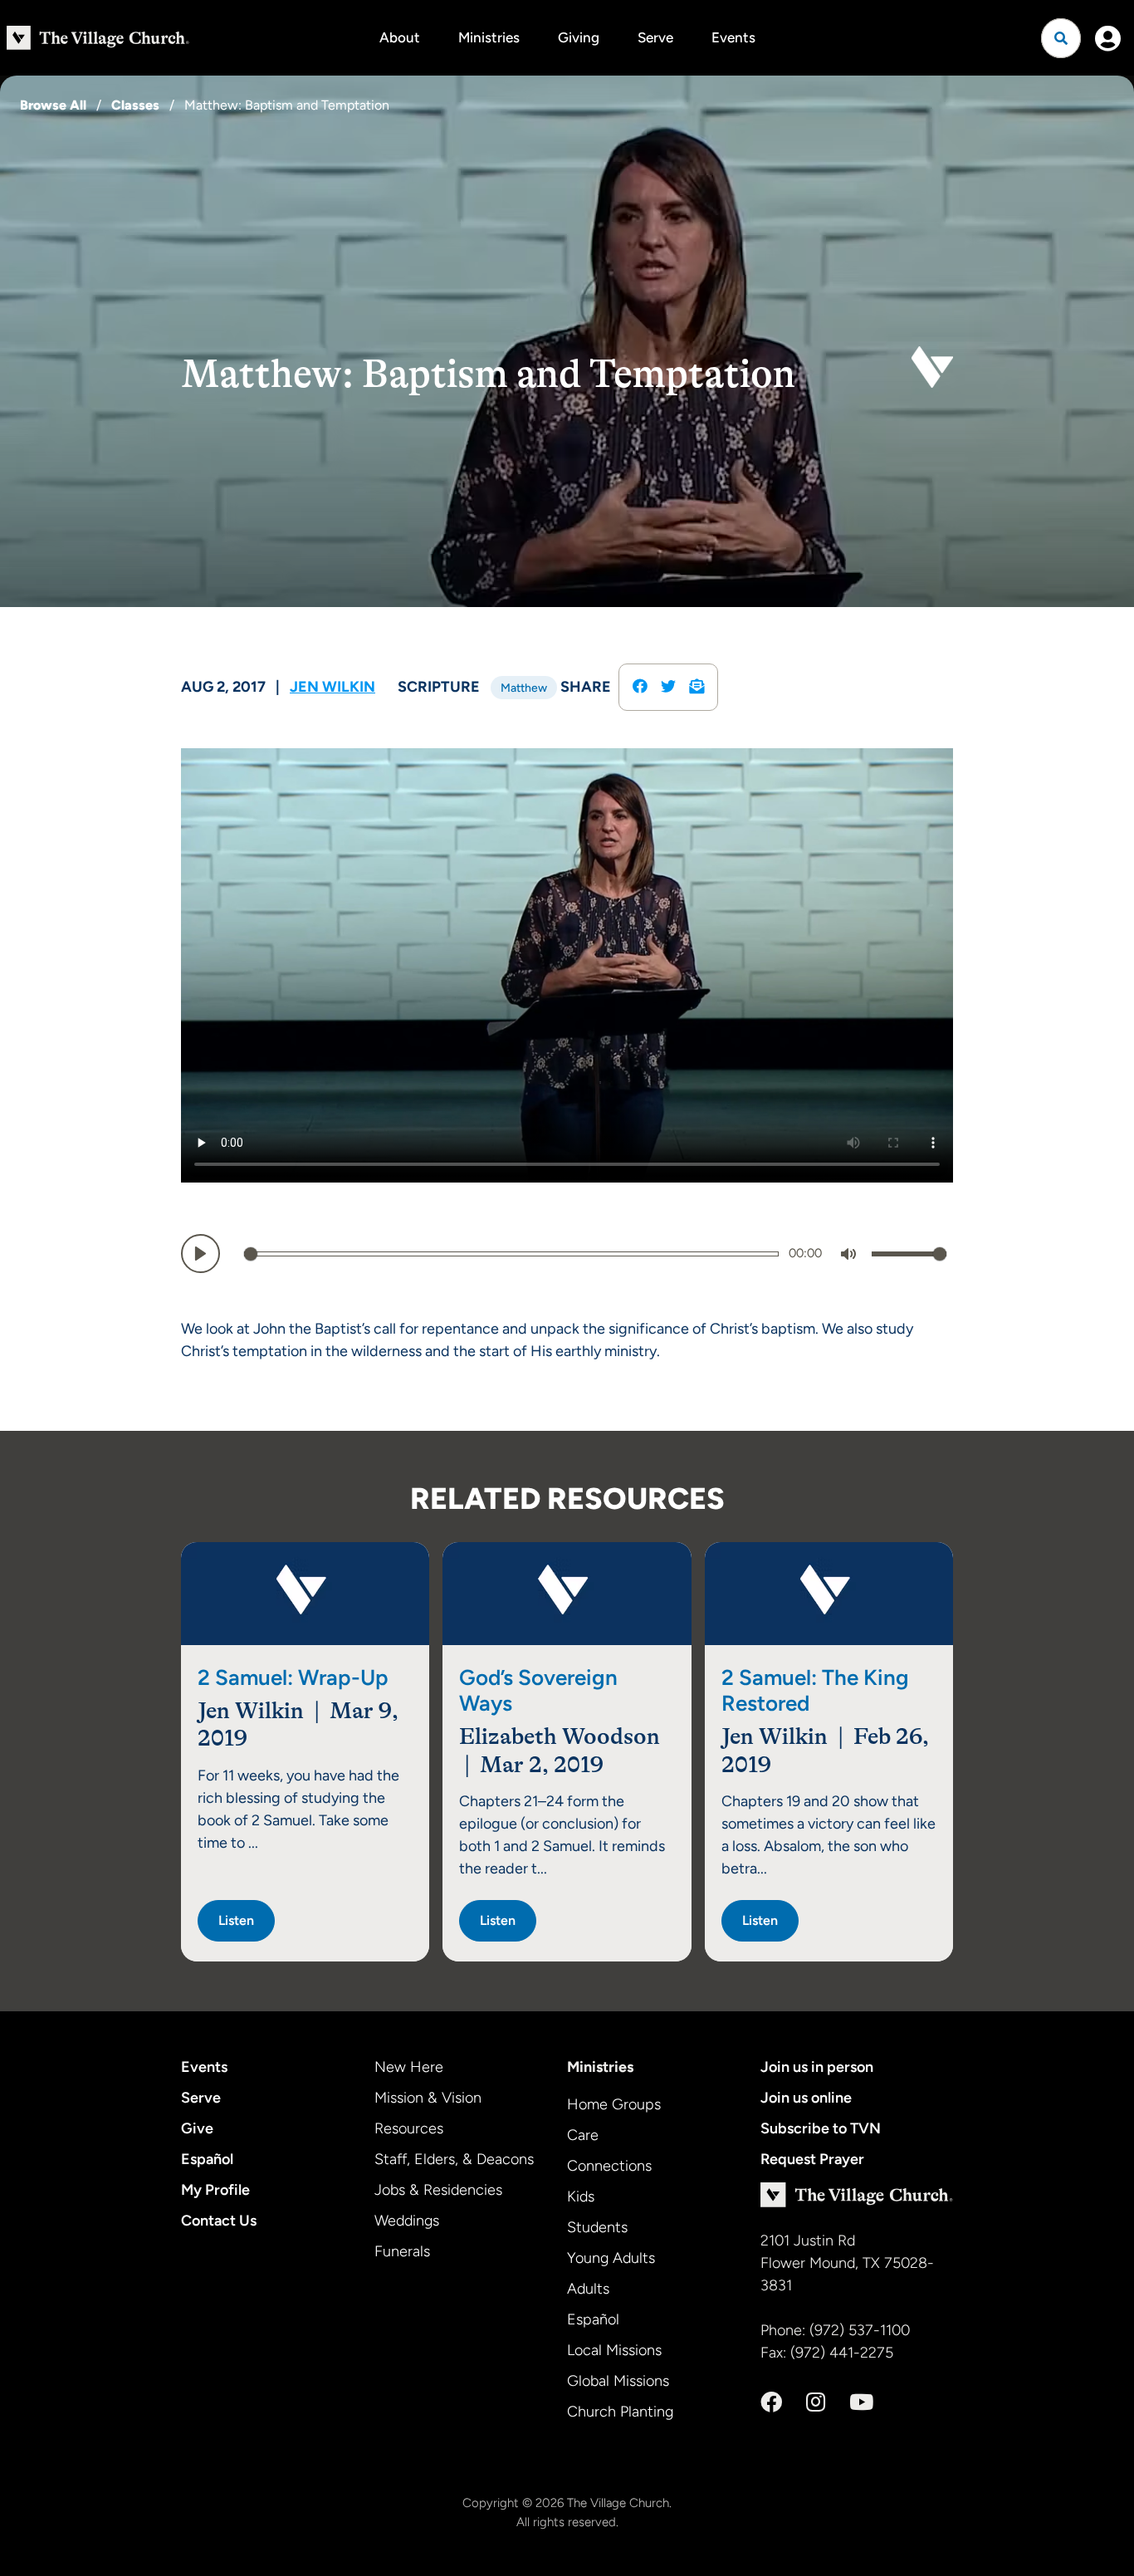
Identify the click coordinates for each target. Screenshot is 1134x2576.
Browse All (53, 105)
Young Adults (611, 2258)
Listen (236, 1920)
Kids (581, 2196)
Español (207, 2159)
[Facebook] (771, 2402)
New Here (409, 2067)
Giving (579, 37)
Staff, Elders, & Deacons (454, 2159)
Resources (409, 2128)
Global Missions (618, 2381)
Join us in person (817, 2067)
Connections (609, 2166)
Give (197, 2128)
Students (597, 2227)
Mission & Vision (428, 2098)
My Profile (215, 2190)
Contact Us (219, 2221)
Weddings (407, 2221)
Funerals (402, 2251)
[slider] (511, 1254)
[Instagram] (816, 2402)
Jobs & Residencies (438, 2190)
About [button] (400, 37)
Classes (135, 105)
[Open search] (1061, 38)
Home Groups (614, 2104)
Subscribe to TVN (821, 2128)
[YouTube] (861, 2402)
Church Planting (620, 2412)
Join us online (806, 2098)
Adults (588, 2289)
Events (733, 37)
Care (583, 2135)
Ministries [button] (489, 37)
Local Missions (614, 2350)
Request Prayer (812, 2159)
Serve (655, 37)
